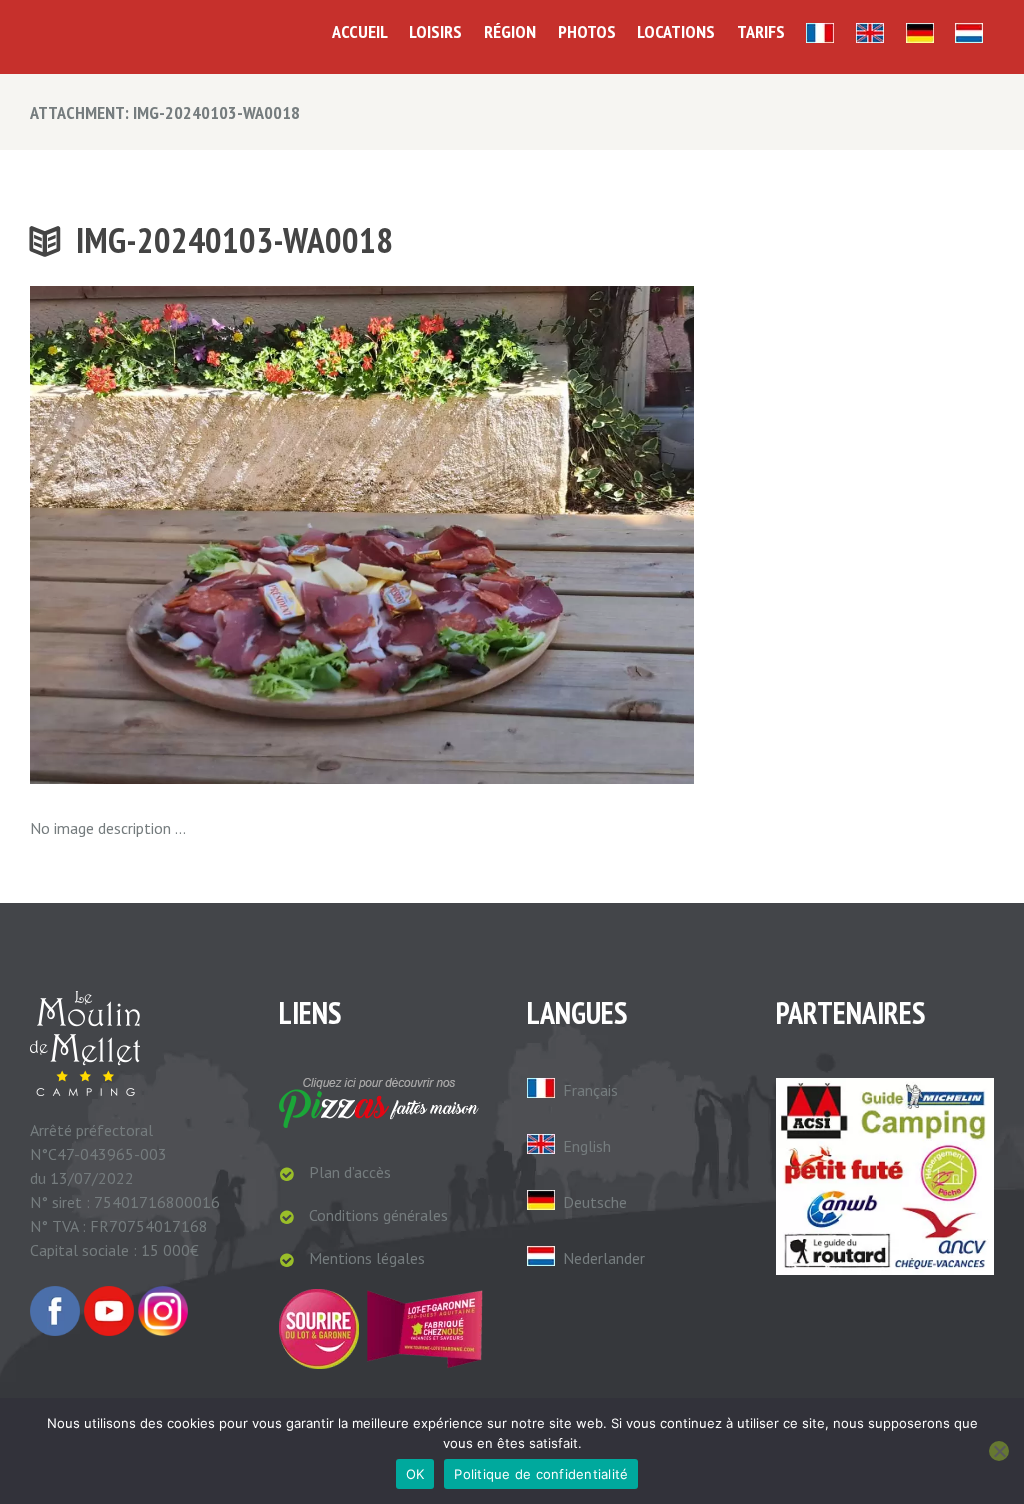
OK (415, 1474)
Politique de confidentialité (541, 1474)
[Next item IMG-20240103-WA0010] (528, 535)
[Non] (999, 1451)
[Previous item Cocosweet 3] (196, 535)
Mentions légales (367, 1258)
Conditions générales (378, 1215)
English (587, 1146)
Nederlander (604, 1258)
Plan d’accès (350, 1172)
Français (590, 1090)
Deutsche (595, 1202)
